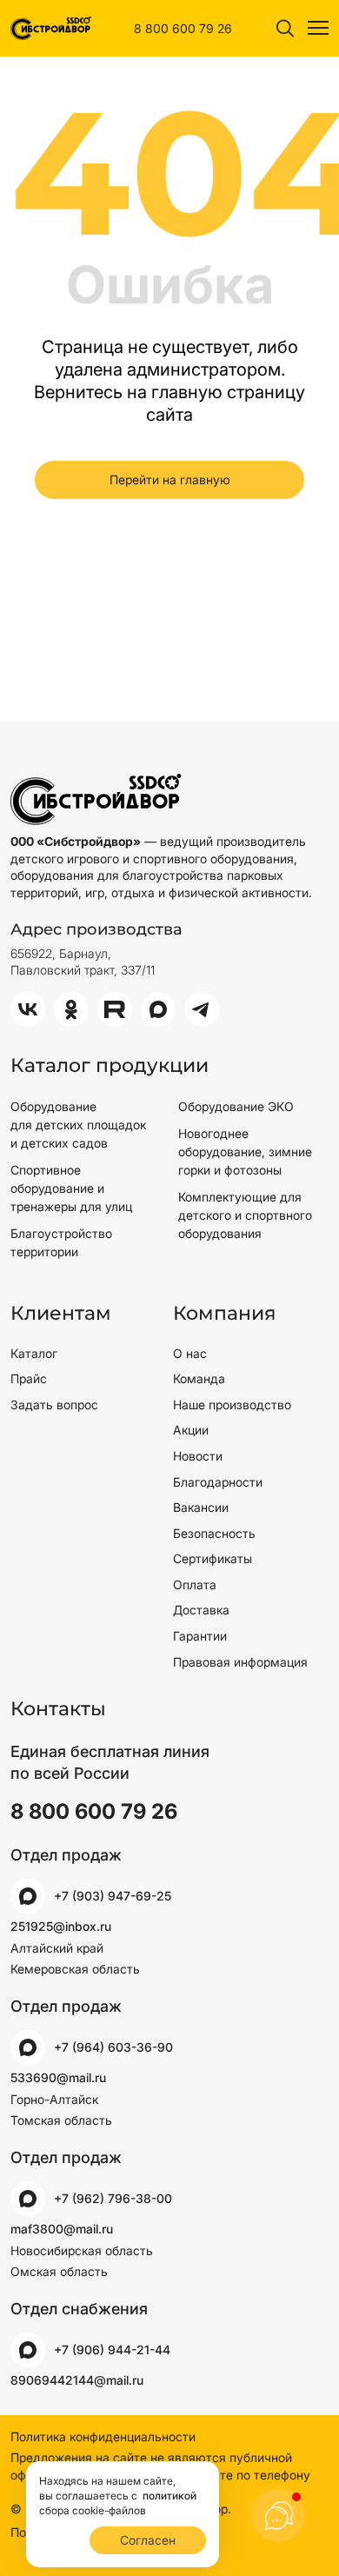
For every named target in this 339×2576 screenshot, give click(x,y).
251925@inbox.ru (61, 1926)
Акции (191, 1430)
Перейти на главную (170, 479)
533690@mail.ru (58, 2077)
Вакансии (201, 1507)
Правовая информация (240, 1662)
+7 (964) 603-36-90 (113, 2047)
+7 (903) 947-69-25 (113, 1896)
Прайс (29, 1378)
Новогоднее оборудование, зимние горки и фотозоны (245, 1152)
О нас (190, 1353)
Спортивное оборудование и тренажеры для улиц (71, 1188)
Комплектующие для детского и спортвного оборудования (245, 1215)
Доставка (201, 1610)
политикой (168, 2496)
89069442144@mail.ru (77, 2380)
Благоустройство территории (61, 1242)
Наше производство (232, 1404)
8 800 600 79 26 (183, 28)
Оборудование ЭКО (236, 1106)
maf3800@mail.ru (62, 2229)
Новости (198, 1456)
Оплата (195, 1584)
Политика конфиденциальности (103, 2436)
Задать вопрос (54, 1404)
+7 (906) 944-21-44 (112, 2350)
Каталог (34, 1353)
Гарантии (200, 1636)
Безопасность (214, 1533)
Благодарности (218, 1482)
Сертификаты (213, 1558)
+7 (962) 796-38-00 (113, 2198)
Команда (199, 1378)
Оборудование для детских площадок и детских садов (78, 1125)
